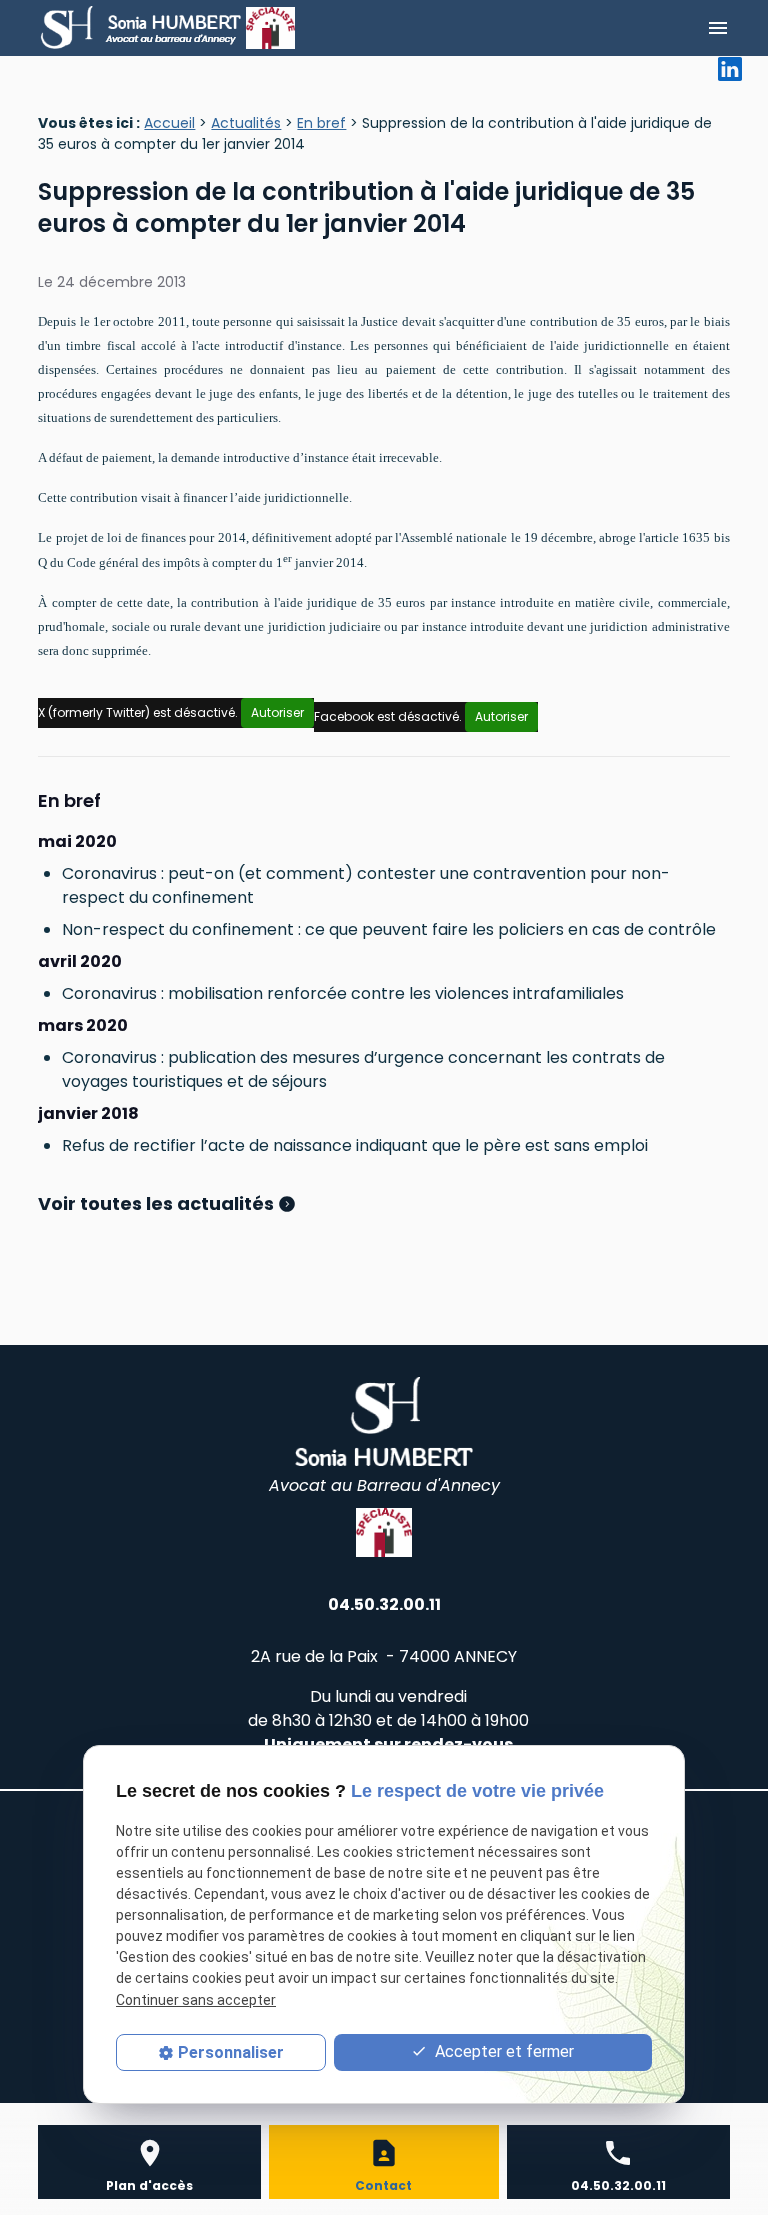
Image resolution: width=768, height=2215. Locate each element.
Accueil (169, 123)
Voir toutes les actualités (158, 1203)
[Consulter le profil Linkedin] (730, 67)
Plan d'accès (149, 2185)
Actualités (246, 123)
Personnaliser (231, 2052)
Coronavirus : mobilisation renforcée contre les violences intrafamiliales (343, 993)
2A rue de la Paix (384, 1656)
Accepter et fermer (502, 2051)
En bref (321, 123)
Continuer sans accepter (196, 2000)
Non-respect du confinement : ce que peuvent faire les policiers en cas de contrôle (389, 929)
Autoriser (277, 712)
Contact (383, 2185)
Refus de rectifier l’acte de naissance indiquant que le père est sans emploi (355, 1145)
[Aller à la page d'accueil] (142, 28)
